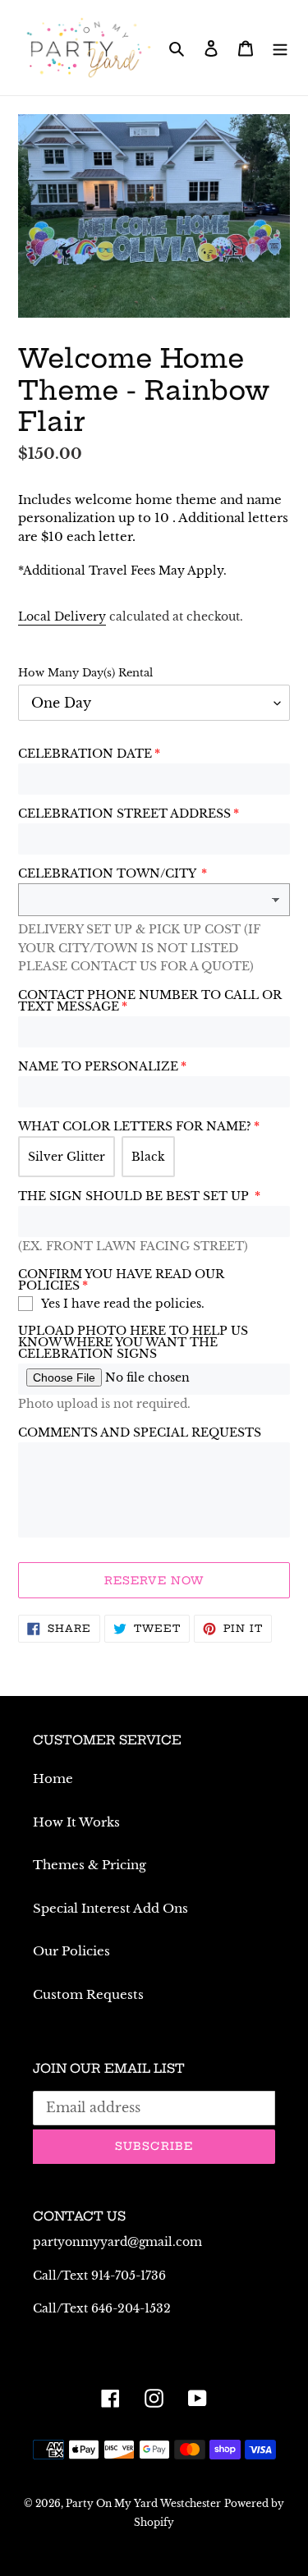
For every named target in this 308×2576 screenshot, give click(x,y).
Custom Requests (88, 1994)
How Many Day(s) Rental (85, 673)
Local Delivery (62, 616)
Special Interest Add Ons (110, 1908)
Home (53, 1778)
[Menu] (280, 48)
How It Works (76, 1822)
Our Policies (71, 1951)
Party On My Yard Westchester (143, 2503)
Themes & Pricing (90, 1865)
